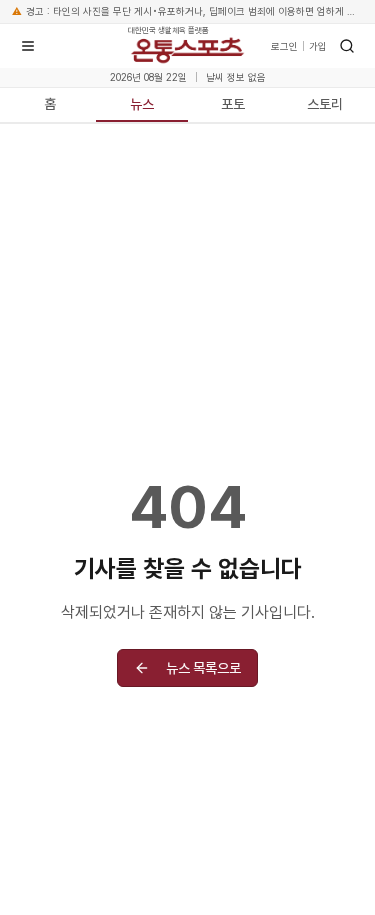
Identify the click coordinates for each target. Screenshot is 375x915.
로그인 (284, 46)
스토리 (325, 104)
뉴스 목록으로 (203, 668)
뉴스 (142, 104)
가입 (318, 46)
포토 (233, 104)
